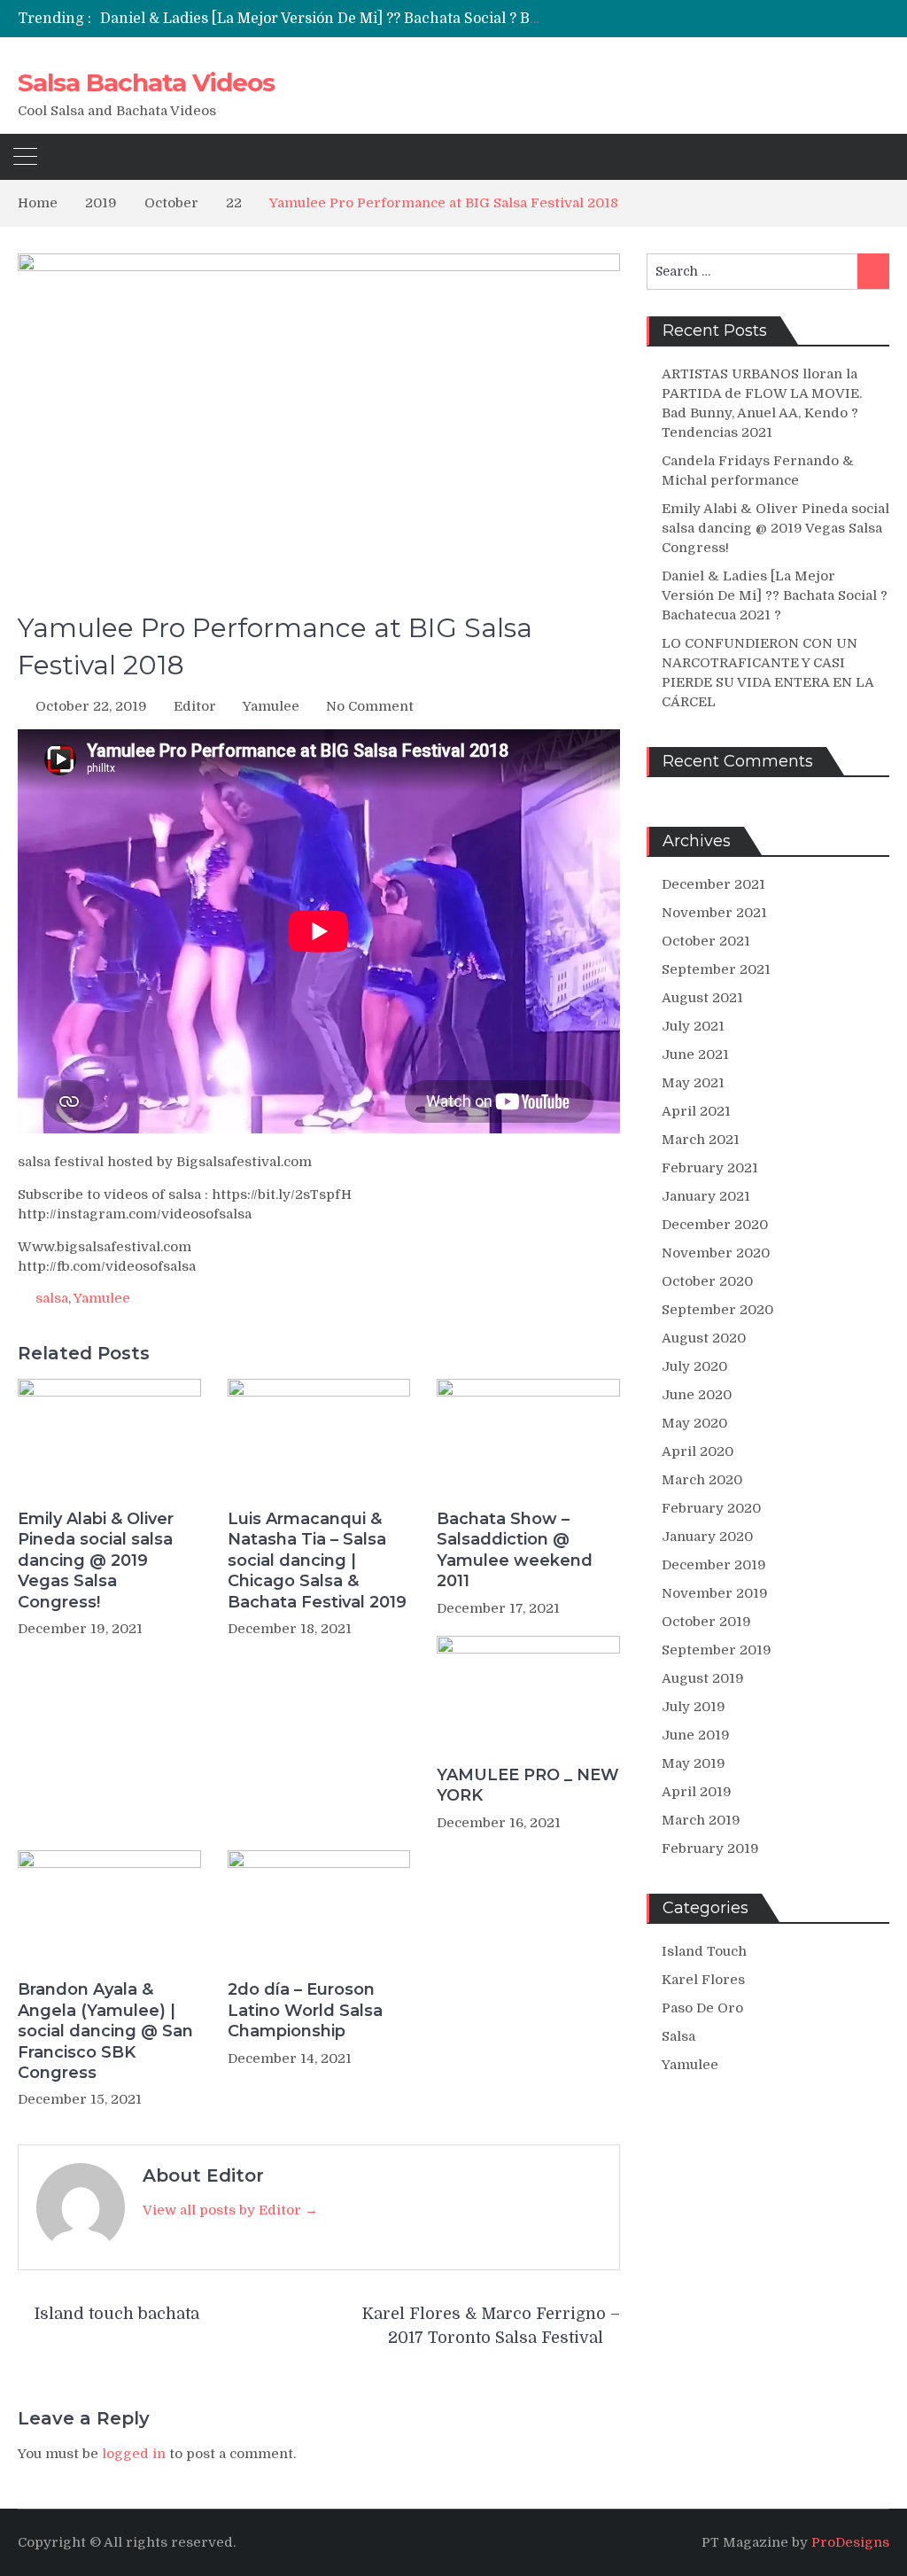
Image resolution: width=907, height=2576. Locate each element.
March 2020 (702, 1480)
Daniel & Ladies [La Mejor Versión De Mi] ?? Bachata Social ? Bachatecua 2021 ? (375, 19)
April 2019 (697, 1792)
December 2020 (715, 1225)
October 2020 (707, 1281)
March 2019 (701, 1820)
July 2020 (694, 1366)
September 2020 (717, 1310)
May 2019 (694, 1763)
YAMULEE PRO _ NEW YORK (528, 1785)
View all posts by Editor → (230, 2210)
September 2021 (716, 969)
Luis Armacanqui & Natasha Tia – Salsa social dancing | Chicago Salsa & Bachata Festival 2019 (317, 1560)
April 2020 (698, 1451)
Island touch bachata (117, 2314)
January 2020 (707, 1537)
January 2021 (706, 1196)
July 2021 (693, 1026)
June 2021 (695, 1055)
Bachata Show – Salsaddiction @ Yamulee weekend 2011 (515, 1550)
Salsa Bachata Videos (146, 82)
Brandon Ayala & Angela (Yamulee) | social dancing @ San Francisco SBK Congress (105, 2031)
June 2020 (697, 1395)
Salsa (678, 2036)
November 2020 (716, 1253)
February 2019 (710, 1848)
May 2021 (693, 1083)
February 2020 (711, 1508)
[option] (321, 19)
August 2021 (702, 998)
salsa (52, 1298)
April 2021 (696, 1111)
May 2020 (694, 1423)
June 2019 (696, 1735)
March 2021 (701, 1140)
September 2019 (717, 1650)
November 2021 (714, 913)
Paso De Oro (702, 2008)
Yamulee (271, 706)
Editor (195, 706)
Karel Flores (703, 1980)
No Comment (370, 706)
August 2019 (703, 1678)
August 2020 (704, 1338)
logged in (134, 2454)
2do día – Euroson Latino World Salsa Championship (305, 2010)
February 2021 (710, 1168)
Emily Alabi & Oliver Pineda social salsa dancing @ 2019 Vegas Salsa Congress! (96, 1560)
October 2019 (706, 1622)
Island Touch (704, 1951)
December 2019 (714, 1565)
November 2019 (715, 1593)
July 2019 (694, 1707)
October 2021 (706, 941)
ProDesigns (850, 2542)
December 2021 (713, 884)
